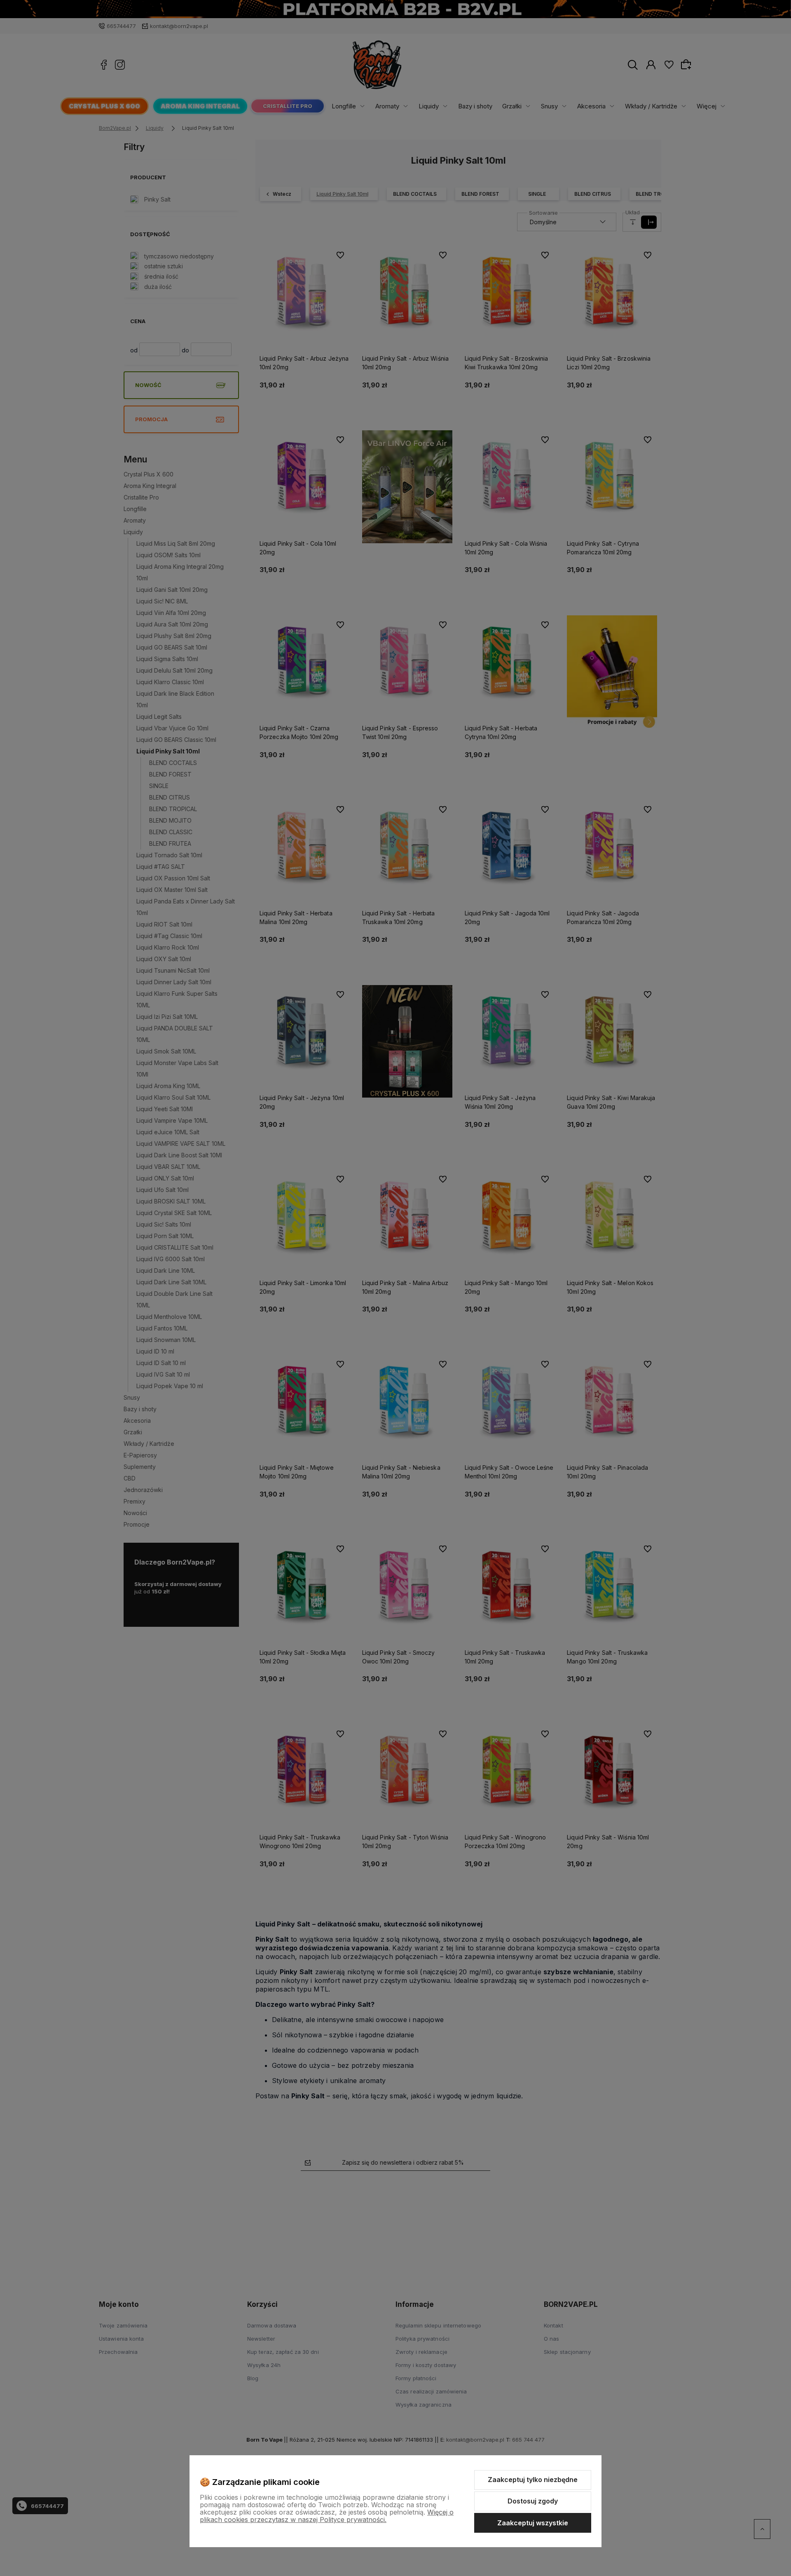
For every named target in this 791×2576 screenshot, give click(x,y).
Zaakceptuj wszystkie (533, 2523)
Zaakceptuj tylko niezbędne (533, 2480)
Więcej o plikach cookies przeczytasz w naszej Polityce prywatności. (327, 2516)
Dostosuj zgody (533, 2501)
